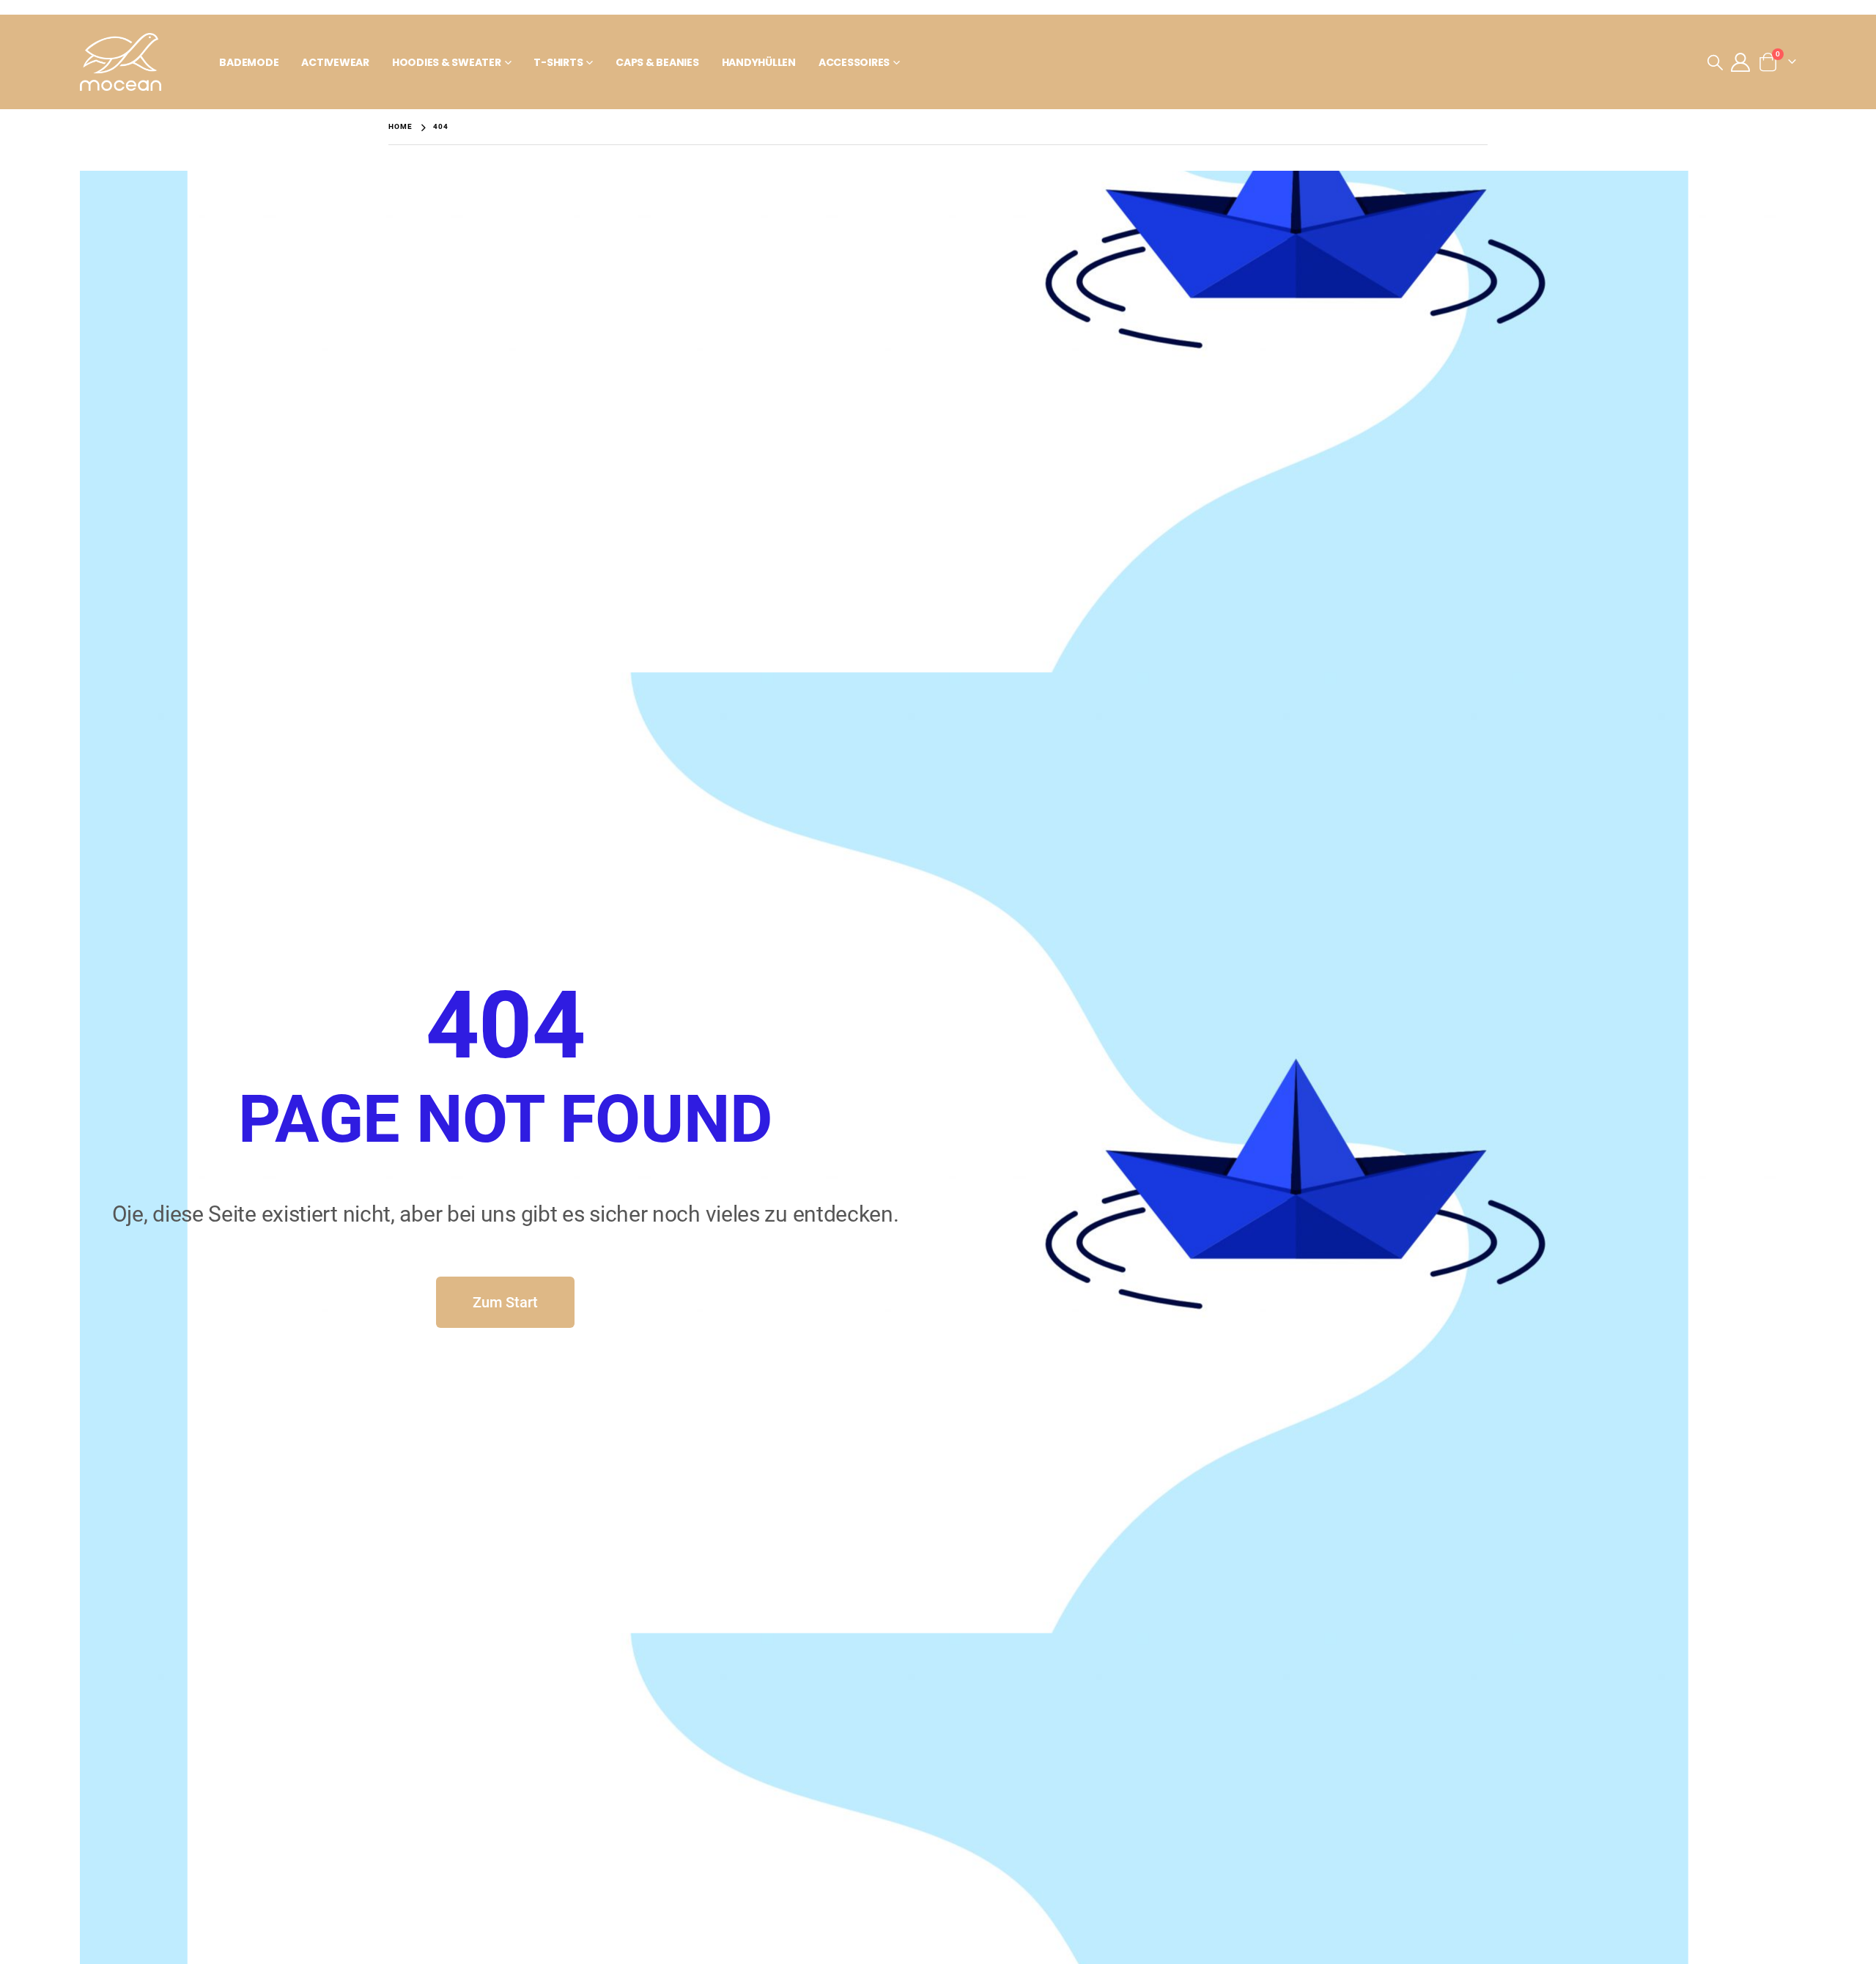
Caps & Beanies (657, 62)
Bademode (249, 62)
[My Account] (1740, 62)
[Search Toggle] (1715, 62)
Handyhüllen (759, 62)
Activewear (335, 62)
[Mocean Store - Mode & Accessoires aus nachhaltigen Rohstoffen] (121, 62)
